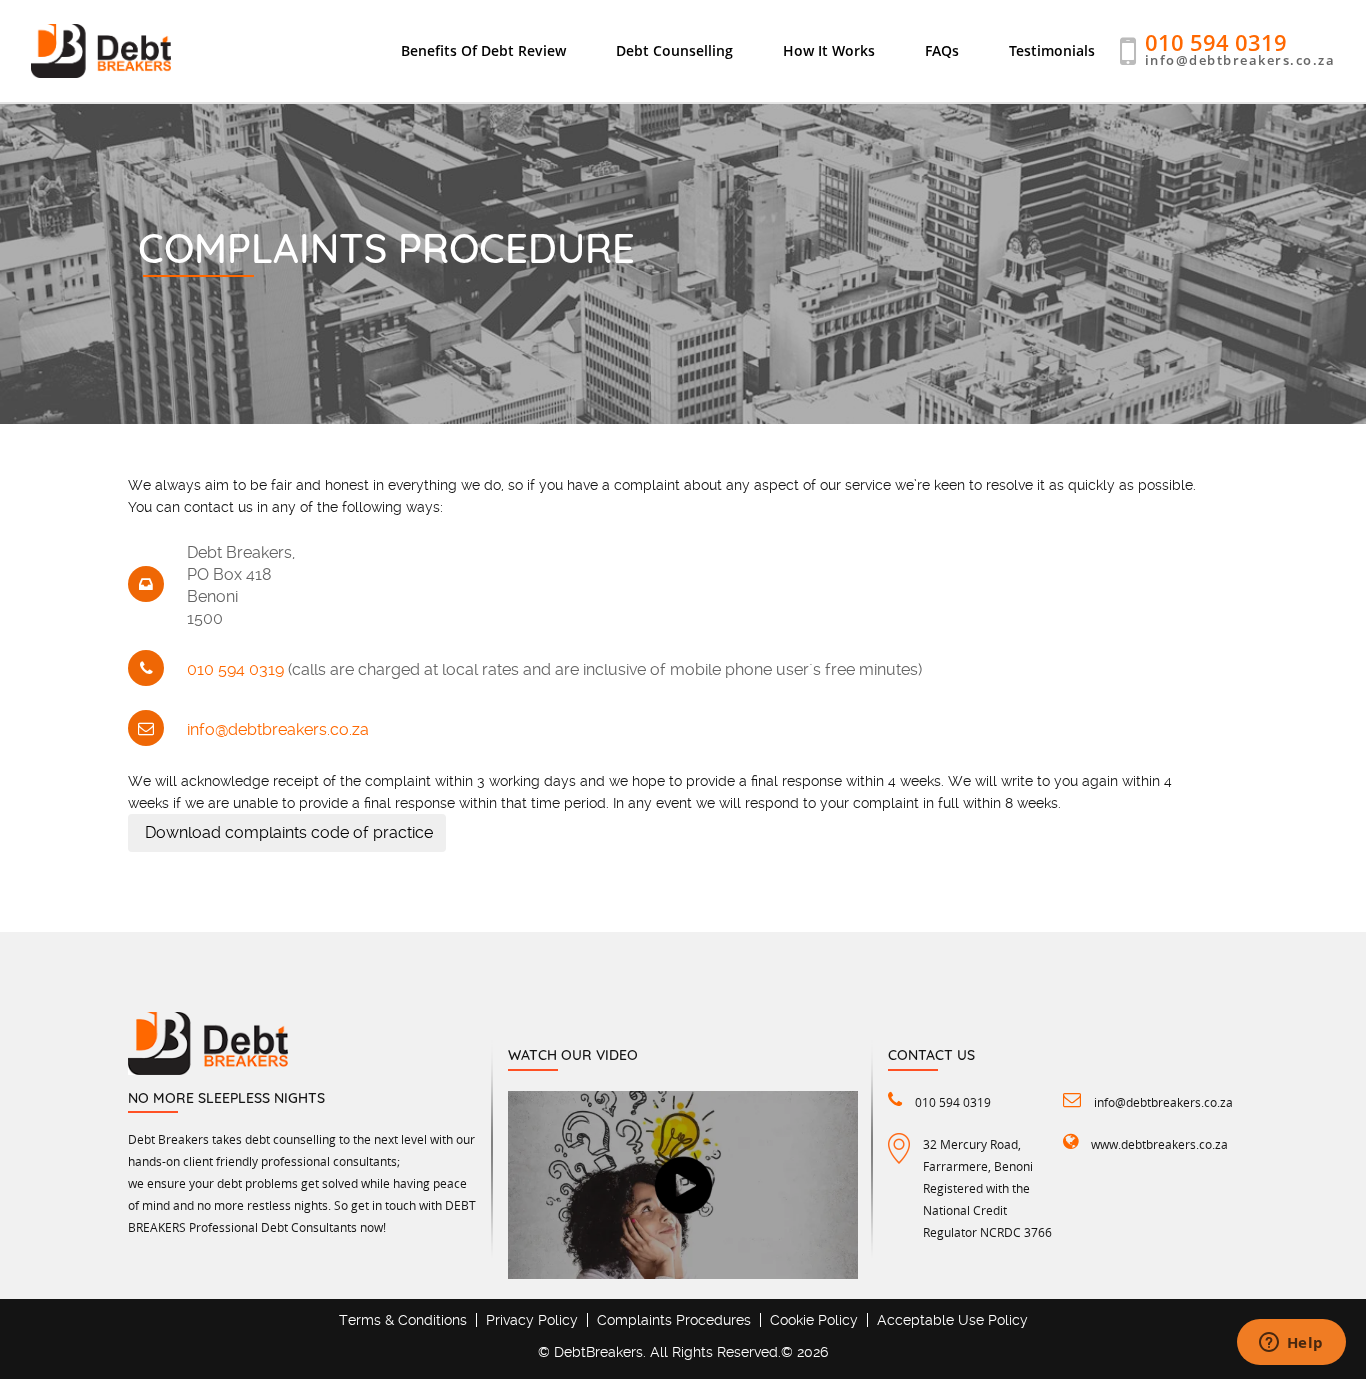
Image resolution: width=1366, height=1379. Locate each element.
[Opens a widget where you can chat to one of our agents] (1291, 1344)
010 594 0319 (1216, 42)
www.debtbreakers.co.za (1159, 1144)
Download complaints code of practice (287, 832)
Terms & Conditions (403, 1320)
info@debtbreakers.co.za (1240, 60)
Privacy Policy (532, 1320)
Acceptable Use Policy (952, 1320)
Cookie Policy (814, 1320)
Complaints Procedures (674, 1320)
